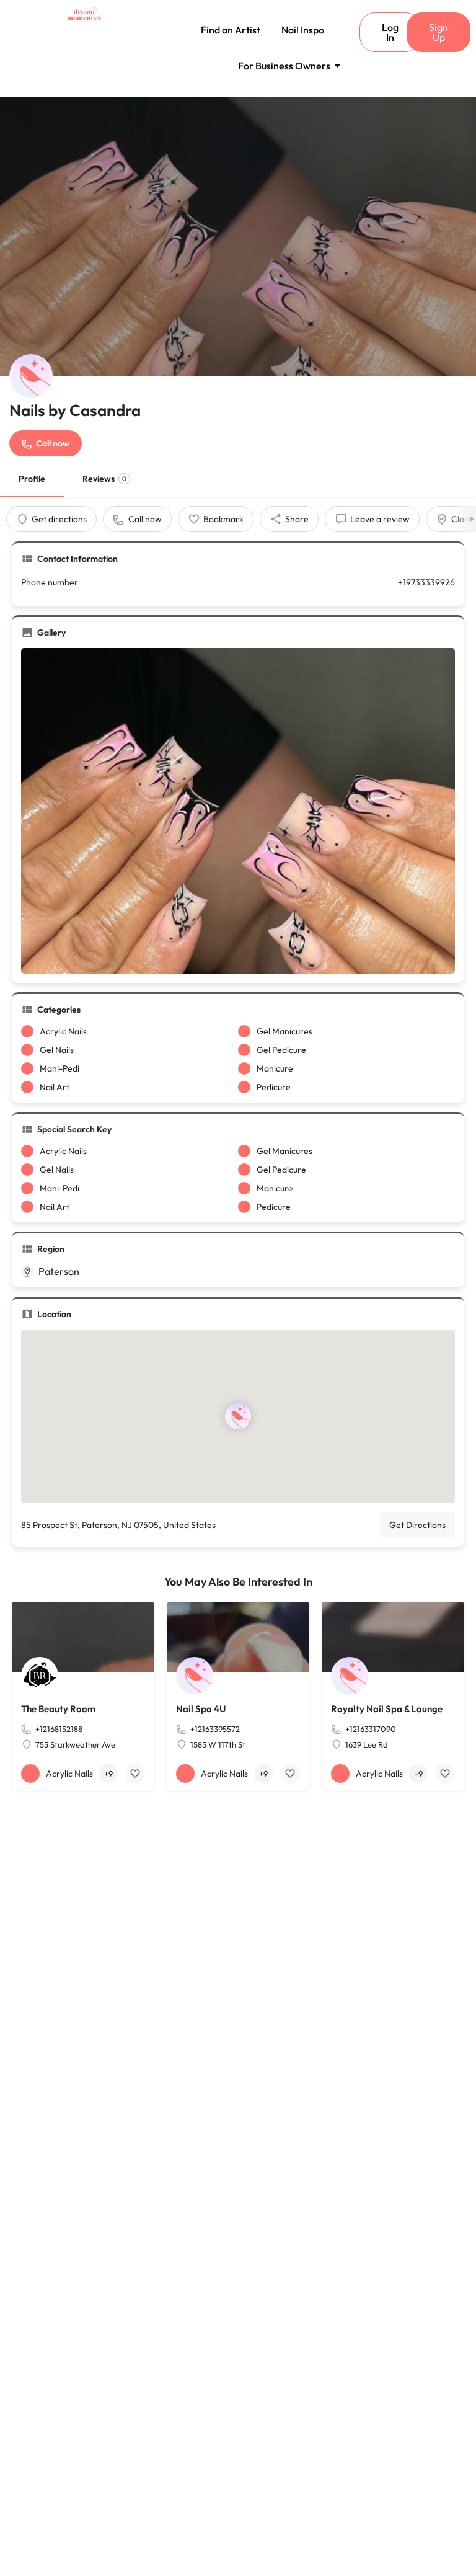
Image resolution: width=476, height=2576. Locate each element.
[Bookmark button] (135, 1774)
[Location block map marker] (238, 1417)
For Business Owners (284, 66)
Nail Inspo (303, 30)
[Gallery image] (238, 811)
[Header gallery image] (238, 236)
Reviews (104, 479)
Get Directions (417, 1525)
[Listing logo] (31, 376)
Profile (32, 479)
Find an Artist (231, 30)
